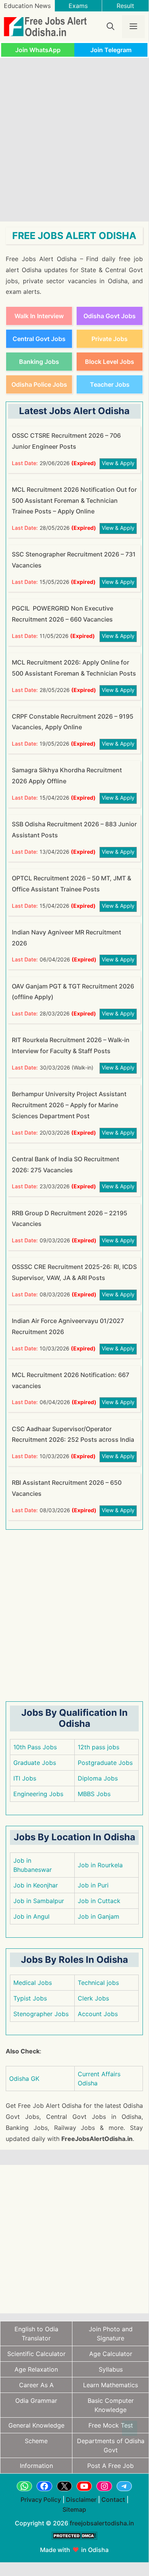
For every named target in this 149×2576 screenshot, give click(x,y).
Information (36, 2466)
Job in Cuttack (99, 1901)
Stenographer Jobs (41, 2014)
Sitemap (74, 2509)
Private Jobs (110, 339)
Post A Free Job (111, 2466)
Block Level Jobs (110, 362)
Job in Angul (31, 1916)
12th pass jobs (99, 1747)
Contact (113, 2499)
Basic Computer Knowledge (111, 2405)
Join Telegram (111, 50)
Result (125, 6)
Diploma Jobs (98, 1778)
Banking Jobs (39, 362)
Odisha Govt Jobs (110, 316)
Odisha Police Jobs (39, 384)
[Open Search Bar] (111, 27)
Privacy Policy (41, 2499)
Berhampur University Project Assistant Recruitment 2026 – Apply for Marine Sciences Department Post (69, 1105)
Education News (27, 6)
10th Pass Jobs (35, 1747)
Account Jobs (98, 2014)
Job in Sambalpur (39, 1901)
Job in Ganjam (99, 1916)
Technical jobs (98, 1983)
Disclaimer (81, 2499)
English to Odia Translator (36, 2334)
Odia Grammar (36, 2401)
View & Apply (118, 463)
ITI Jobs (25, 1778)
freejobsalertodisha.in (102, 2523)
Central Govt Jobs (39, 339)
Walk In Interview (39, 316)
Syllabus (111, 2369)
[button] (130, 2428)
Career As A (36, 2385)
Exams (78, 6)
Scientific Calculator (36, 2354)
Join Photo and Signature (111, 2334)
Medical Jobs (33, 1983)
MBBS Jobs (94, 1794)
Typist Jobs (30, 1998)
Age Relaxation (36, 2369)
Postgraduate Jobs (105, 1763)
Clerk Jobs (93, 1998)
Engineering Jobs (38, 1794)
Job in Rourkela (100, 1865)
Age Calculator (111, 2354)
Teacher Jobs (110, 384)
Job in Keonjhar (36, 1885)
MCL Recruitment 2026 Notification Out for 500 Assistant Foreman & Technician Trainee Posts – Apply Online (74, 501)
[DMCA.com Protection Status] (74, 2544)
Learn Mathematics (111, 2385)
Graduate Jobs (35, 1763)
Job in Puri (93, 1885)
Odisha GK (24, 2079)
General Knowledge (36, 2425)
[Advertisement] (74, 140)
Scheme (36, 2441)
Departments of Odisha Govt (111, 2445)
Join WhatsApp (38, 50)
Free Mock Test (111, 2425)
